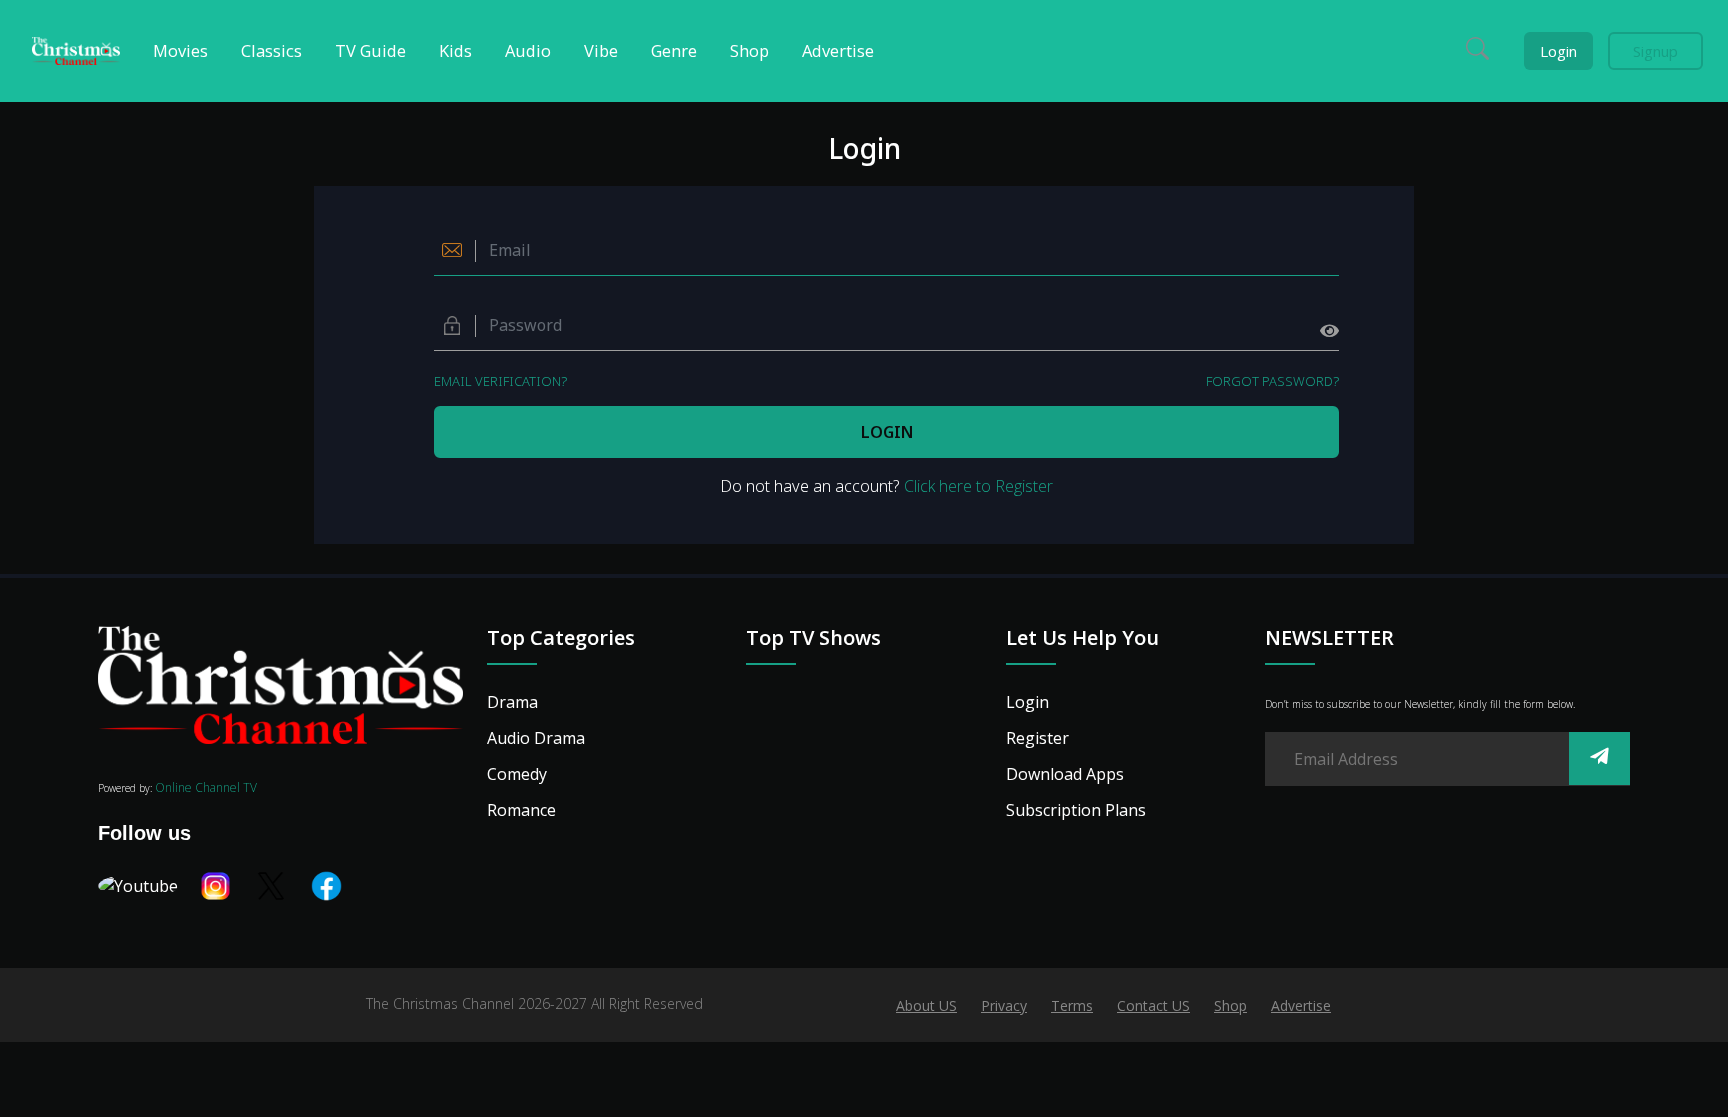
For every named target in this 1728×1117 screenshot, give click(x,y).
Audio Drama (536, 738)
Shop (1230, 1005)
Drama (512, 702)
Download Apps (1065, 774)
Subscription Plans (1076, 810)
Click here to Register (978, 486)
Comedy (517, 774)
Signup (1655, 51)
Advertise (1301, 1005)
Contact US (1153, 1005)
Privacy (1004, 1005)
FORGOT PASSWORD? (1272, 381)
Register (1037, 738)
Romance (521, 810)
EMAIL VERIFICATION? (500, 381)
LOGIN (887, 432)
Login (1558, 51)
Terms (1072, 1005)
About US (926, 1005)
